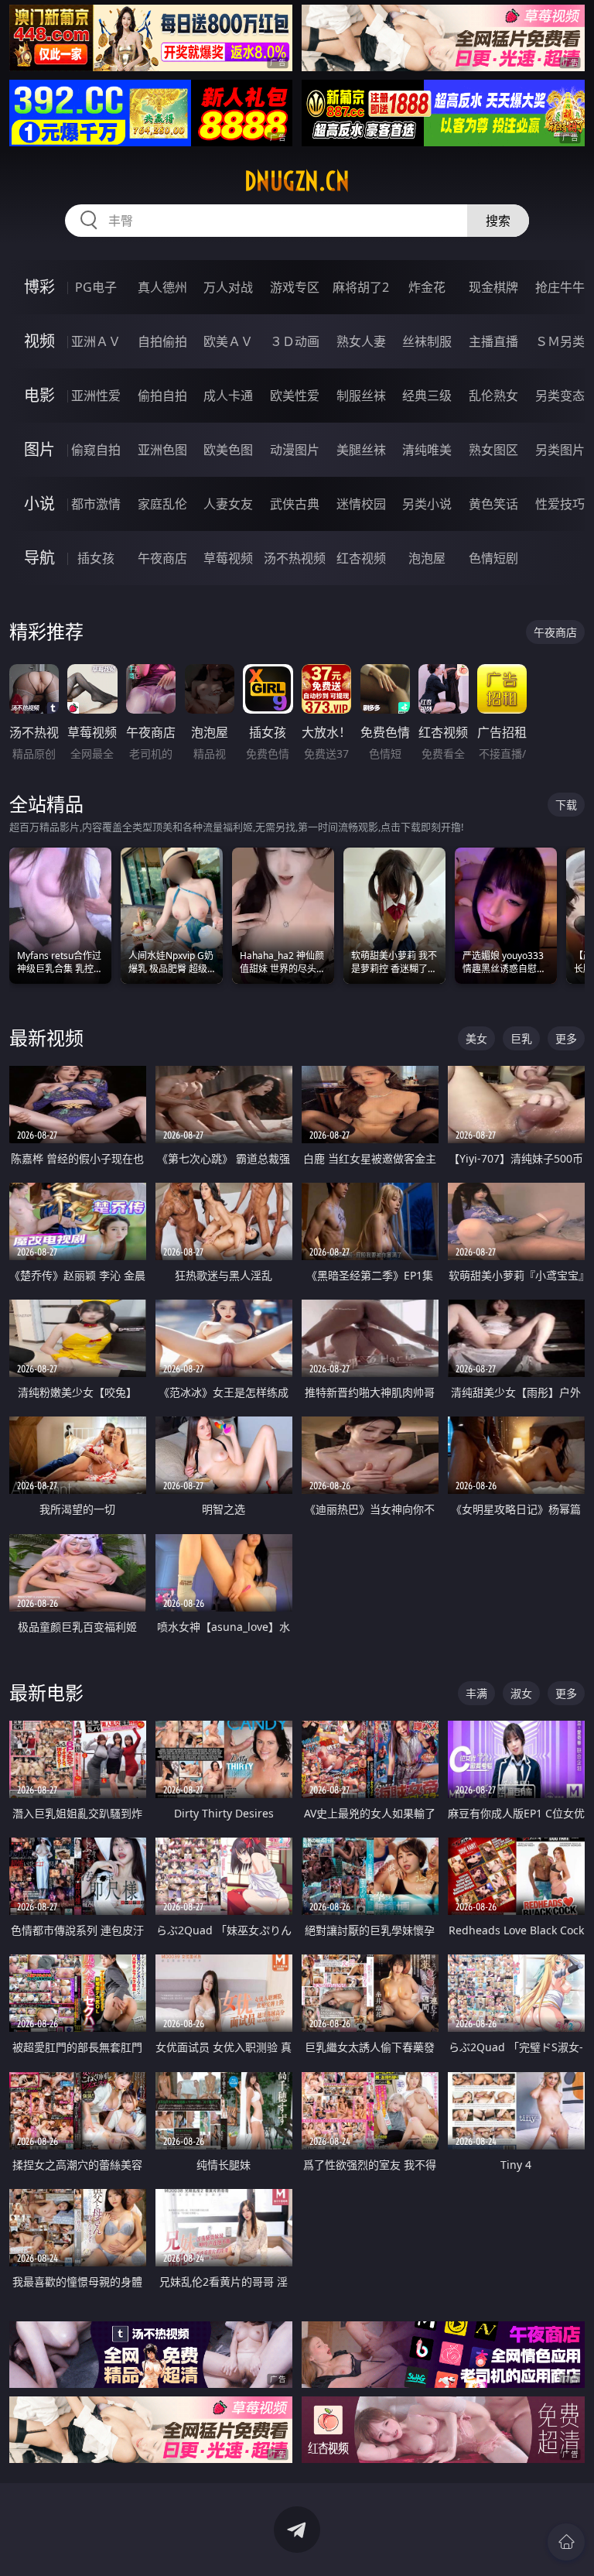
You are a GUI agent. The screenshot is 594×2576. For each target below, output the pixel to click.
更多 (566, 1038)
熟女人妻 (361, 341)
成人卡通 (228, 396)
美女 (476, 1038)
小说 (39, 504)
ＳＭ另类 (560, 341)
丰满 (476, 1693)
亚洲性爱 (96, 396)
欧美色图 (228, 450)
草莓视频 (228, 558)
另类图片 (560, 450)
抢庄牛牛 (560, 287)
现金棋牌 (493, 287)
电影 (39, 395)
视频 (39, 341)
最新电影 (46, 1692)
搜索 (498, 221)
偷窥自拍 (96, 450)
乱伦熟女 (493, 396)
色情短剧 (493, 558)
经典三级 (427, 396)
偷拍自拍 (162, 396)
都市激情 (96, 504)
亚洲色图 (162, 450)
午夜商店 (162, 558)
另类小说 (427, 504)
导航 (39, 558)
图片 (39, 449)
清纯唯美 (427, 450)
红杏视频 (361, 558)
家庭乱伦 (162, 504)
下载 (566, 805)
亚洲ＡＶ (96, 341)
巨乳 (521, 1038)
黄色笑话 (493, 504)
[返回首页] (566, 2542)
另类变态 (560, 396)
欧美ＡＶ (228, 341)
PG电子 (96, 287)
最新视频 (46, 1038)
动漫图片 (295, 450)
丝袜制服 (427, 341)
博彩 (39, 287)
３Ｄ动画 (295, 341)
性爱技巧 (560, 504)
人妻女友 (228, 504)
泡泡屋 (427, 558)
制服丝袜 (361, 396)
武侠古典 (295, 504)
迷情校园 (361, 504)
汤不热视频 (295, 558)
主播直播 (493, 341)
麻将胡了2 (361, 287)
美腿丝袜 (361, 450)
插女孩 (96, 558)
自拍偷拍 (162, 341)
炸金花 (427, 287)
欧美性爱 (295, 396)
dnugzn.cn (297, 181)
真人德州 (162, 287)
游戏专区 (295, 287)
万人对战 (228, 287)
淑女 (521, 1693)
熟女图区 (493, 450)
